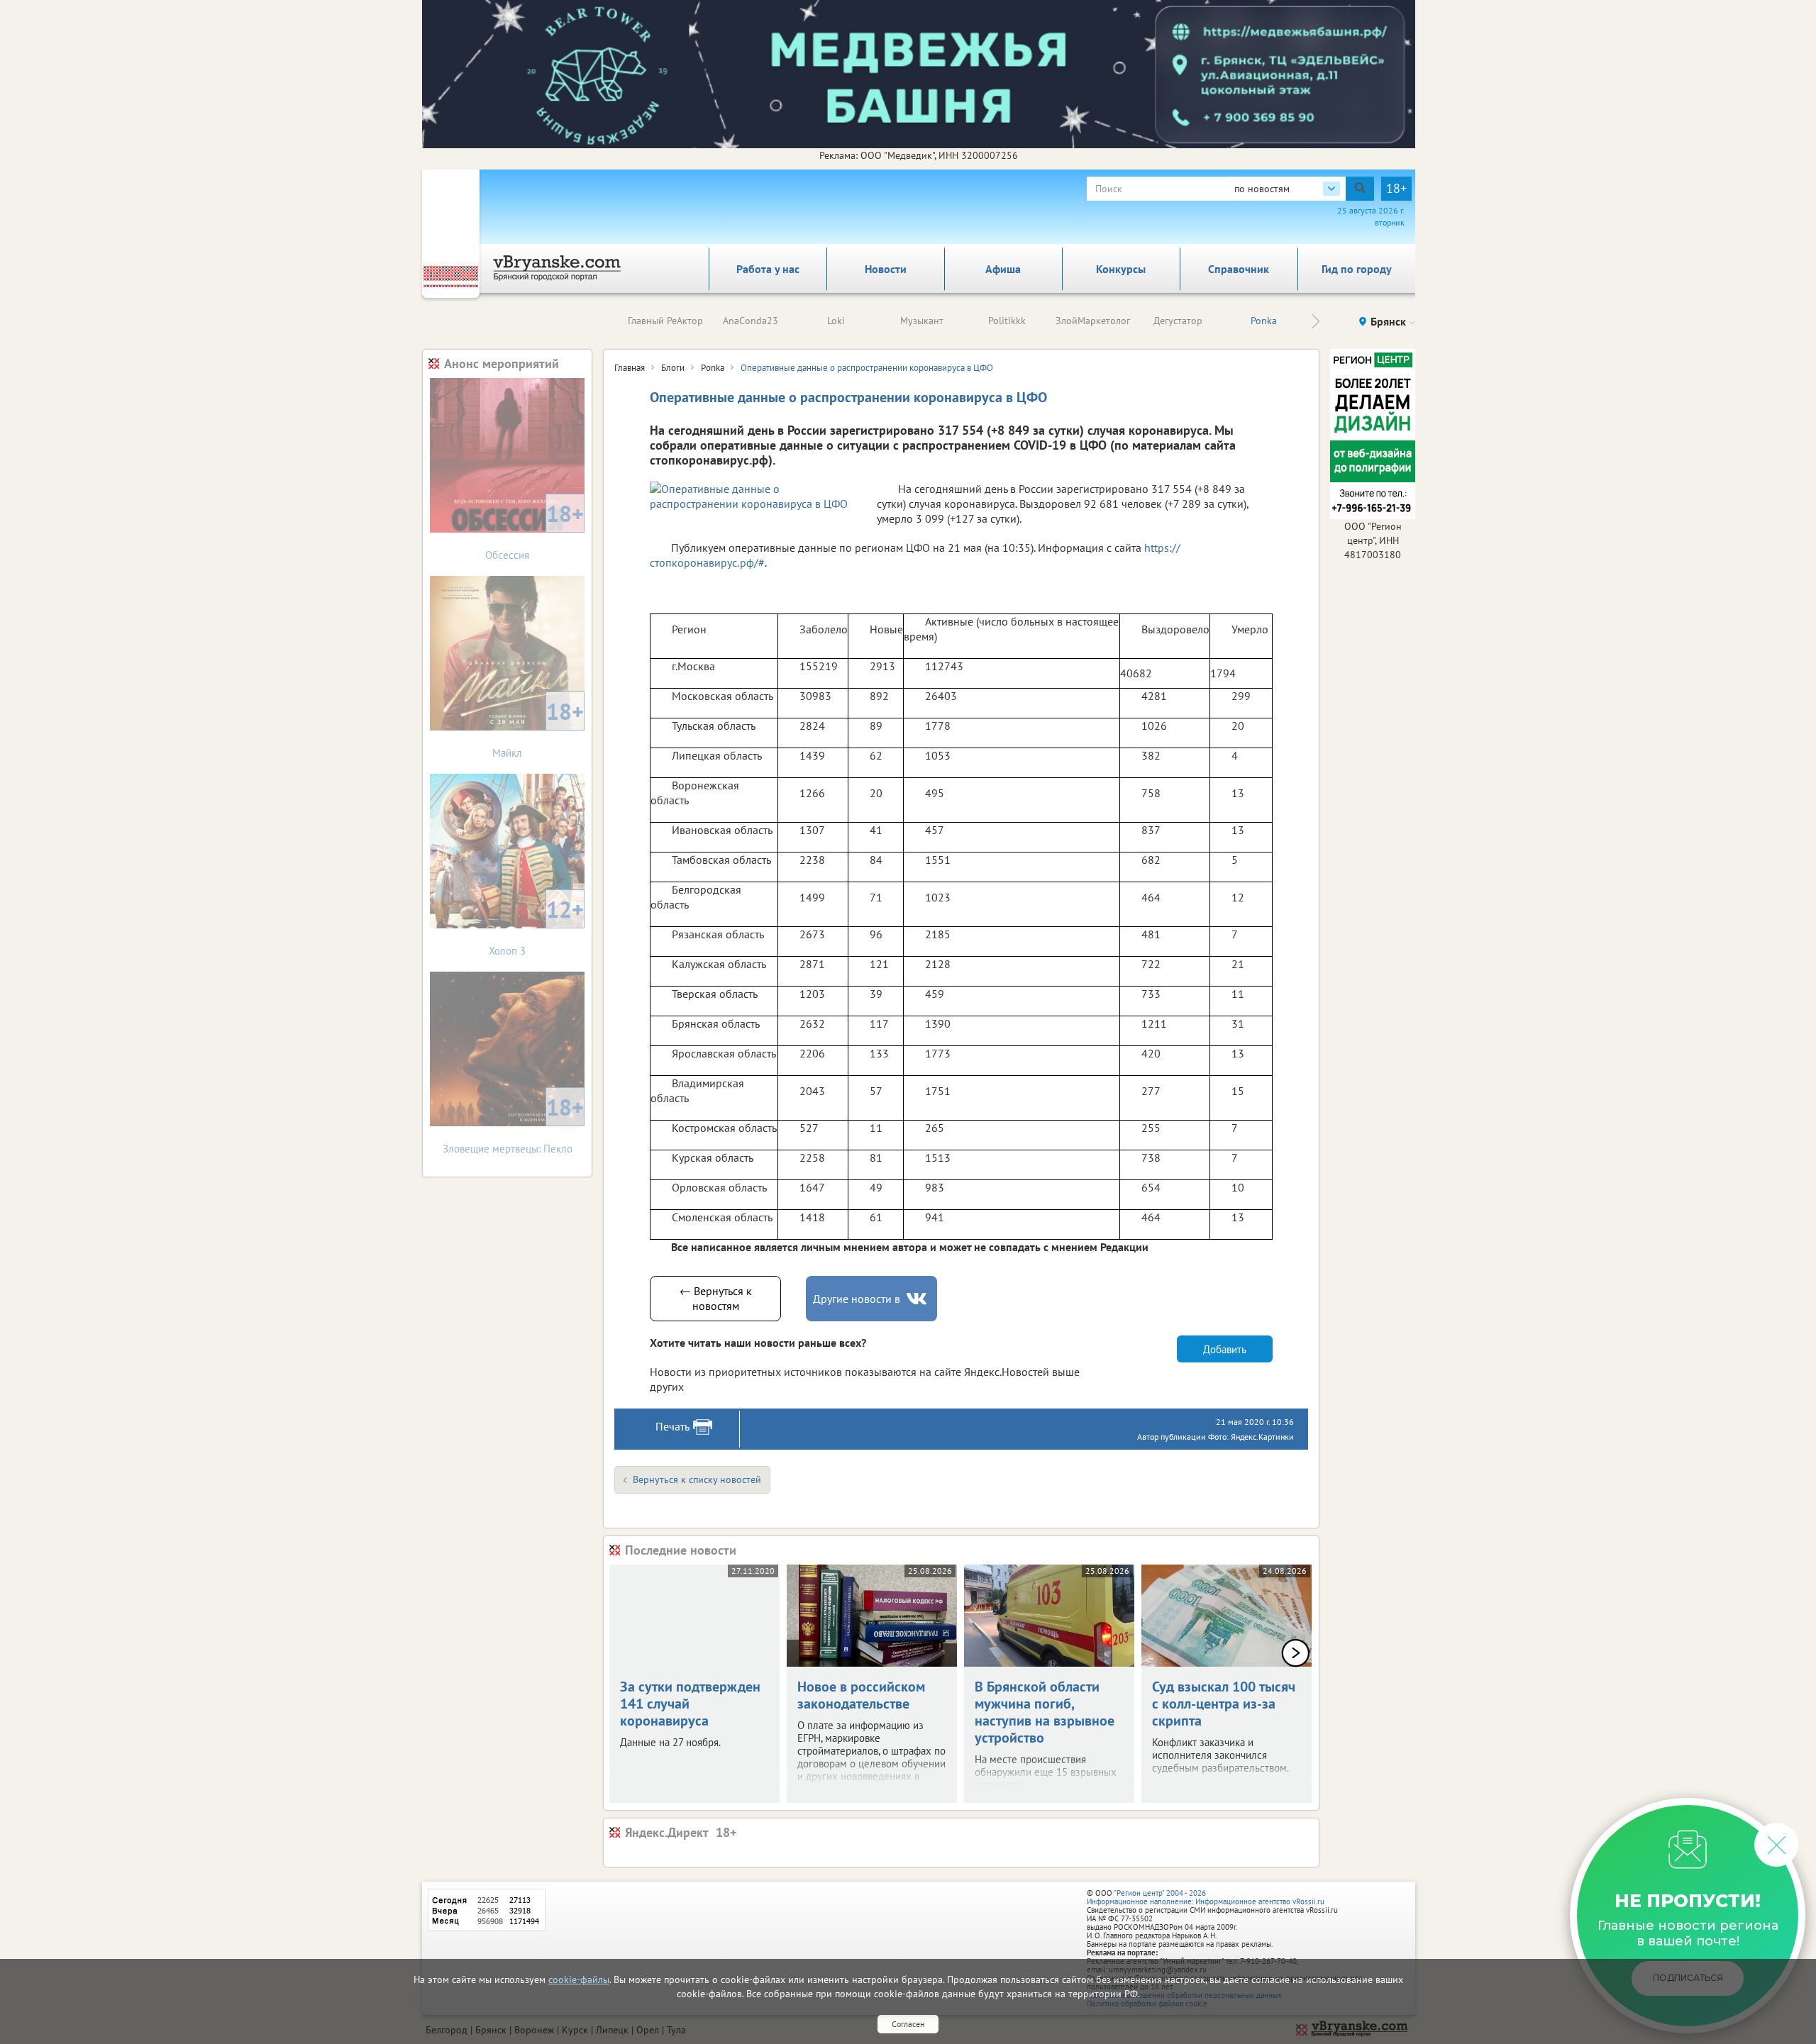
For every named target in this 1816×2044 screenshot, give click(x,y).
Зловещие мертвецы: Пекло (514, 1124)
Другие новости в (857, 1299)
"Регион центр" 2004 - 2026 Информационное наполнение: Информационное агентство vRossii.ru (1206, 1897)
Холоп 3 (536, 926)
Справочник (1239, 269)
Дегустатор (1178, 321)
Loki (836, 321)
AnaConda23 (751, 321)
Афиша (1003, 269)
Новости (886, 269)
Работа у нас (768, 269)
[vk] (918, 1299)
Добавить (1225, 1349)
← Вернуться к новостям (716, 1298)
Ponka (1264, 321)
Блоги (673, 368)
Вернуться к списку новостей (697, 1479)
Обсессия (535, 530)
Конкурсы (1121, 269)
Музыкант (922, 321)
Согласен (908, 2024)
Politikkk (1007, 321)
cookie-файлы (579, 1979)
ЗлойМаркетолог (1093, 321)
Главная (630, 368)
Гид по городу (1357, 269)
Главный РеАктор (665, 321)
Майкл (538, 728)
